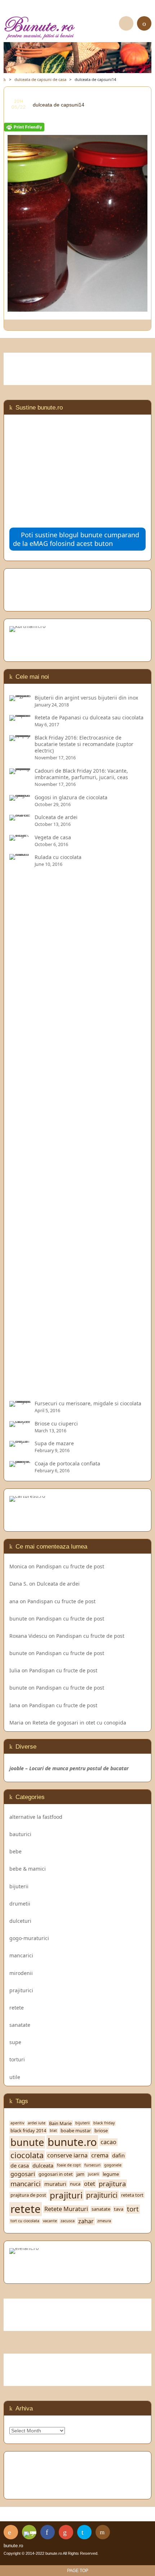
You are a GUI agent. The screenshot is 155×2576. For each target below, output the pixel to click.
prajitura (112, 2184)
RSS (11, 2532)
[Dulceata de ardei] (20, 817)
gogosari (23, 2174)
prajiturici (21, 1990)
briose (101, 2131)
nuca (75, 2184)
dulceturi (20, 1921)
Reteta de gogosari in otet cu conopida (79, 1723)
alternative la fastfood (36, 1817)
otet (90, 2184)
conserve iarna (67, 2155)
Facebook (48, 2532)
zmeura (104, 2221)
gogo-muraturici (29, 1938)
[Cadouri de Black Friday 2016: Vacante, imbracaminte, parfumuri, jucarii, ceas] (20, 771)
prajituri (66, 2195)
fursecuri (92, 2165)
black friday (104, 2123)
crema (100, 2155)
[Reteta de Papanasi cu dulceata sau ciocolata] (20, 717)
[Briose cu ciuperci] (20, 1423)
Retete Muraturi (66, 2209)
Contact (103, 2532)
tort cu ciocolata (25, 2221)
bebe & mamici (28, 1869)
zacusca (68, 2221)
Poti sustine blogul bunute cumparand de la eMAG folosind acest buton (76, 539)
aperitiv (17, 2123)
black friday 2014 (28, 2131)
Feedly (29, 2532)
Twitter (84, 2532)
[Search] (126, 23)
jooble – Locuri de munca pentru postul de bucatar (69, 1768)
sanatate (20, 2025)
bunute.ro (72, 2142)
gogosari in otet (56, 2174)
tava (119, 2209)
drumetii (20, 1904)
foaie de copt (69, 2165)
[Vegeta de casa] (20, 837)
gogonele (113, 2165)
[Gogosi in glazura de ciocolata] (20, 797)
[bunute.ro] (77, 28)
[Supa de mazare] (20, 1443)
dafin (118, 2155)
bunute (18, 1619)
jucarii (94, 2174)
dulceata (43, 2166)
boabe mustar (76, 2131)
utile (15, 2077)
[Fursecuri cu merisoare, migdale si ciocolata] (20, 1403)
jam (80, 2174)
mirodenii (21, 1973)
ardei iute (37, 2123)
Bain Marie (60, 2123)
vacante (50, 2221)
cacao (108, 2142)
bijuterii (19, 1886)
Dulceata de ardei (58, 1584)
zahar (86, 2221)
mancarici (21, 1955)
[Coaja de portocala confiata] (20, 1463)
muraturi (55, 2184)
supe (15, 2042)
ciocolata (27, 2155)
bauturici (20, 1834)
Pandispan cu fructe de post (70, 1566)
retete (17, 2008)
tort (133, 2209)
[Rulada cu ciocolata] (20, 1390)
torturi (17, 2059)
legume (111, 2174)
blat (53, 2131)
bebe (15, 1851)
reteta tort (132, 2195)
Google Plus (66, 2532)
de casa (20, 2166)
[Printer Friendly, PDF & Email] (24, 128)
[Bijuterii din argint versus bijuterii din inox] (20, 698)
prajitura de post (28, 2195)
